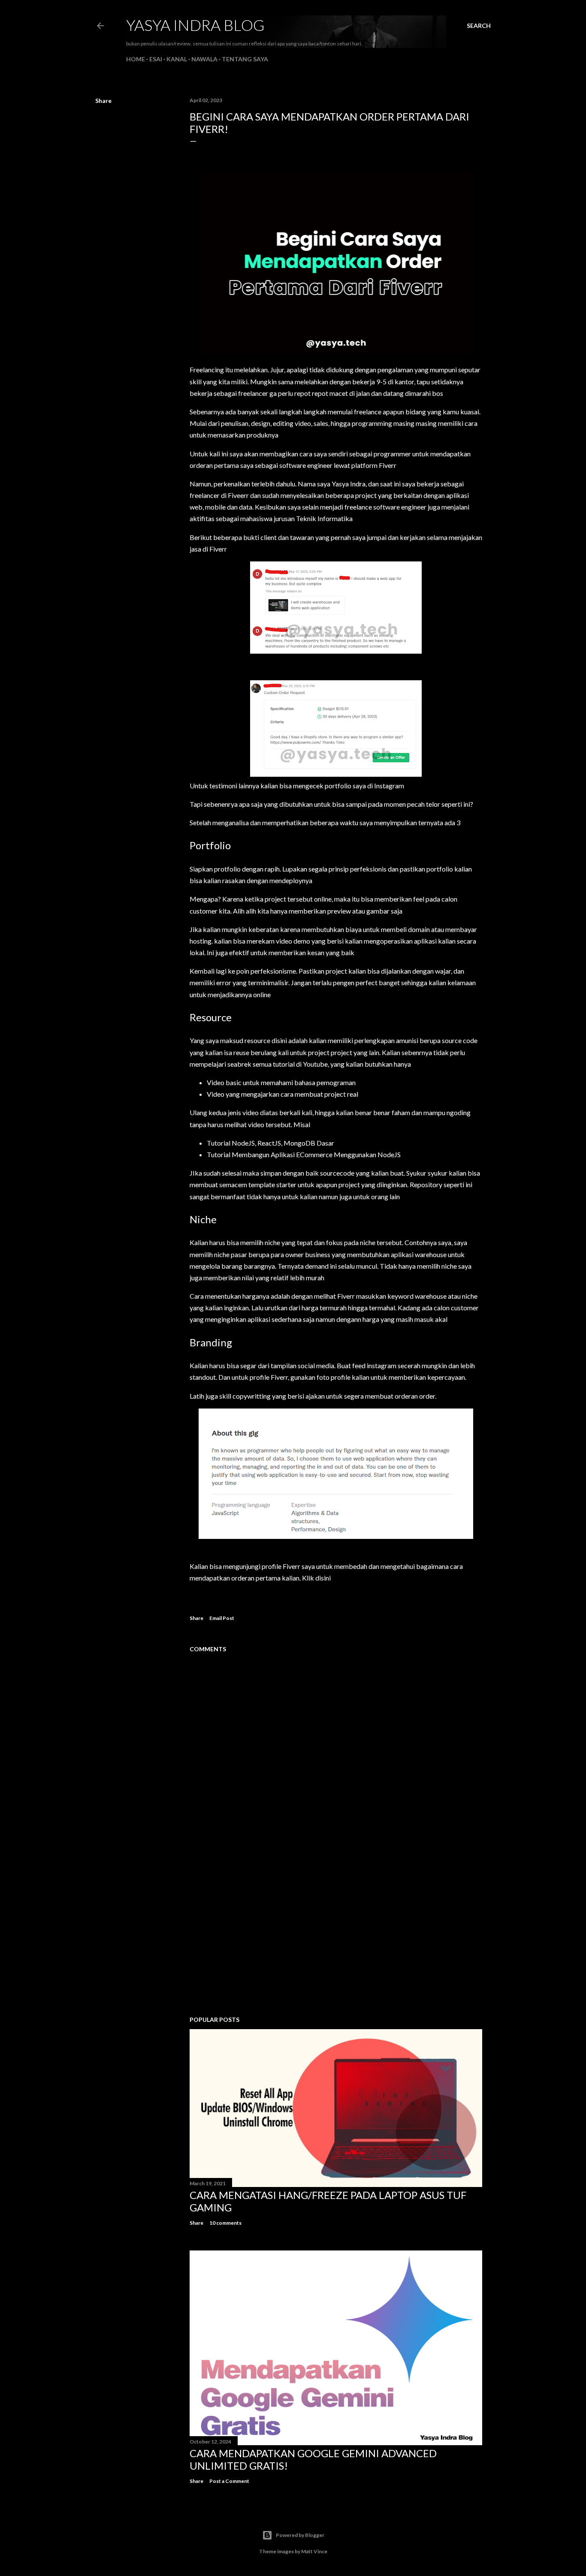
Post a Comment (229, 2481)
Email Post (222, 1618)
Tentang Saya (245, 59)
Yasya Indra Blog (195, 25)
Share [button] (103, 101)
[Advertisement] (336, 1934)
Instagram (389, 786)
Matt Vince (314, 2551)
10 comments (225, 2223)
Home (136, 59)
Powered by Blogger (300, 2535)
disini (323, 1578)
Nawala (204, 59)
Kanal (177, 59)
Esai (156, 59)
